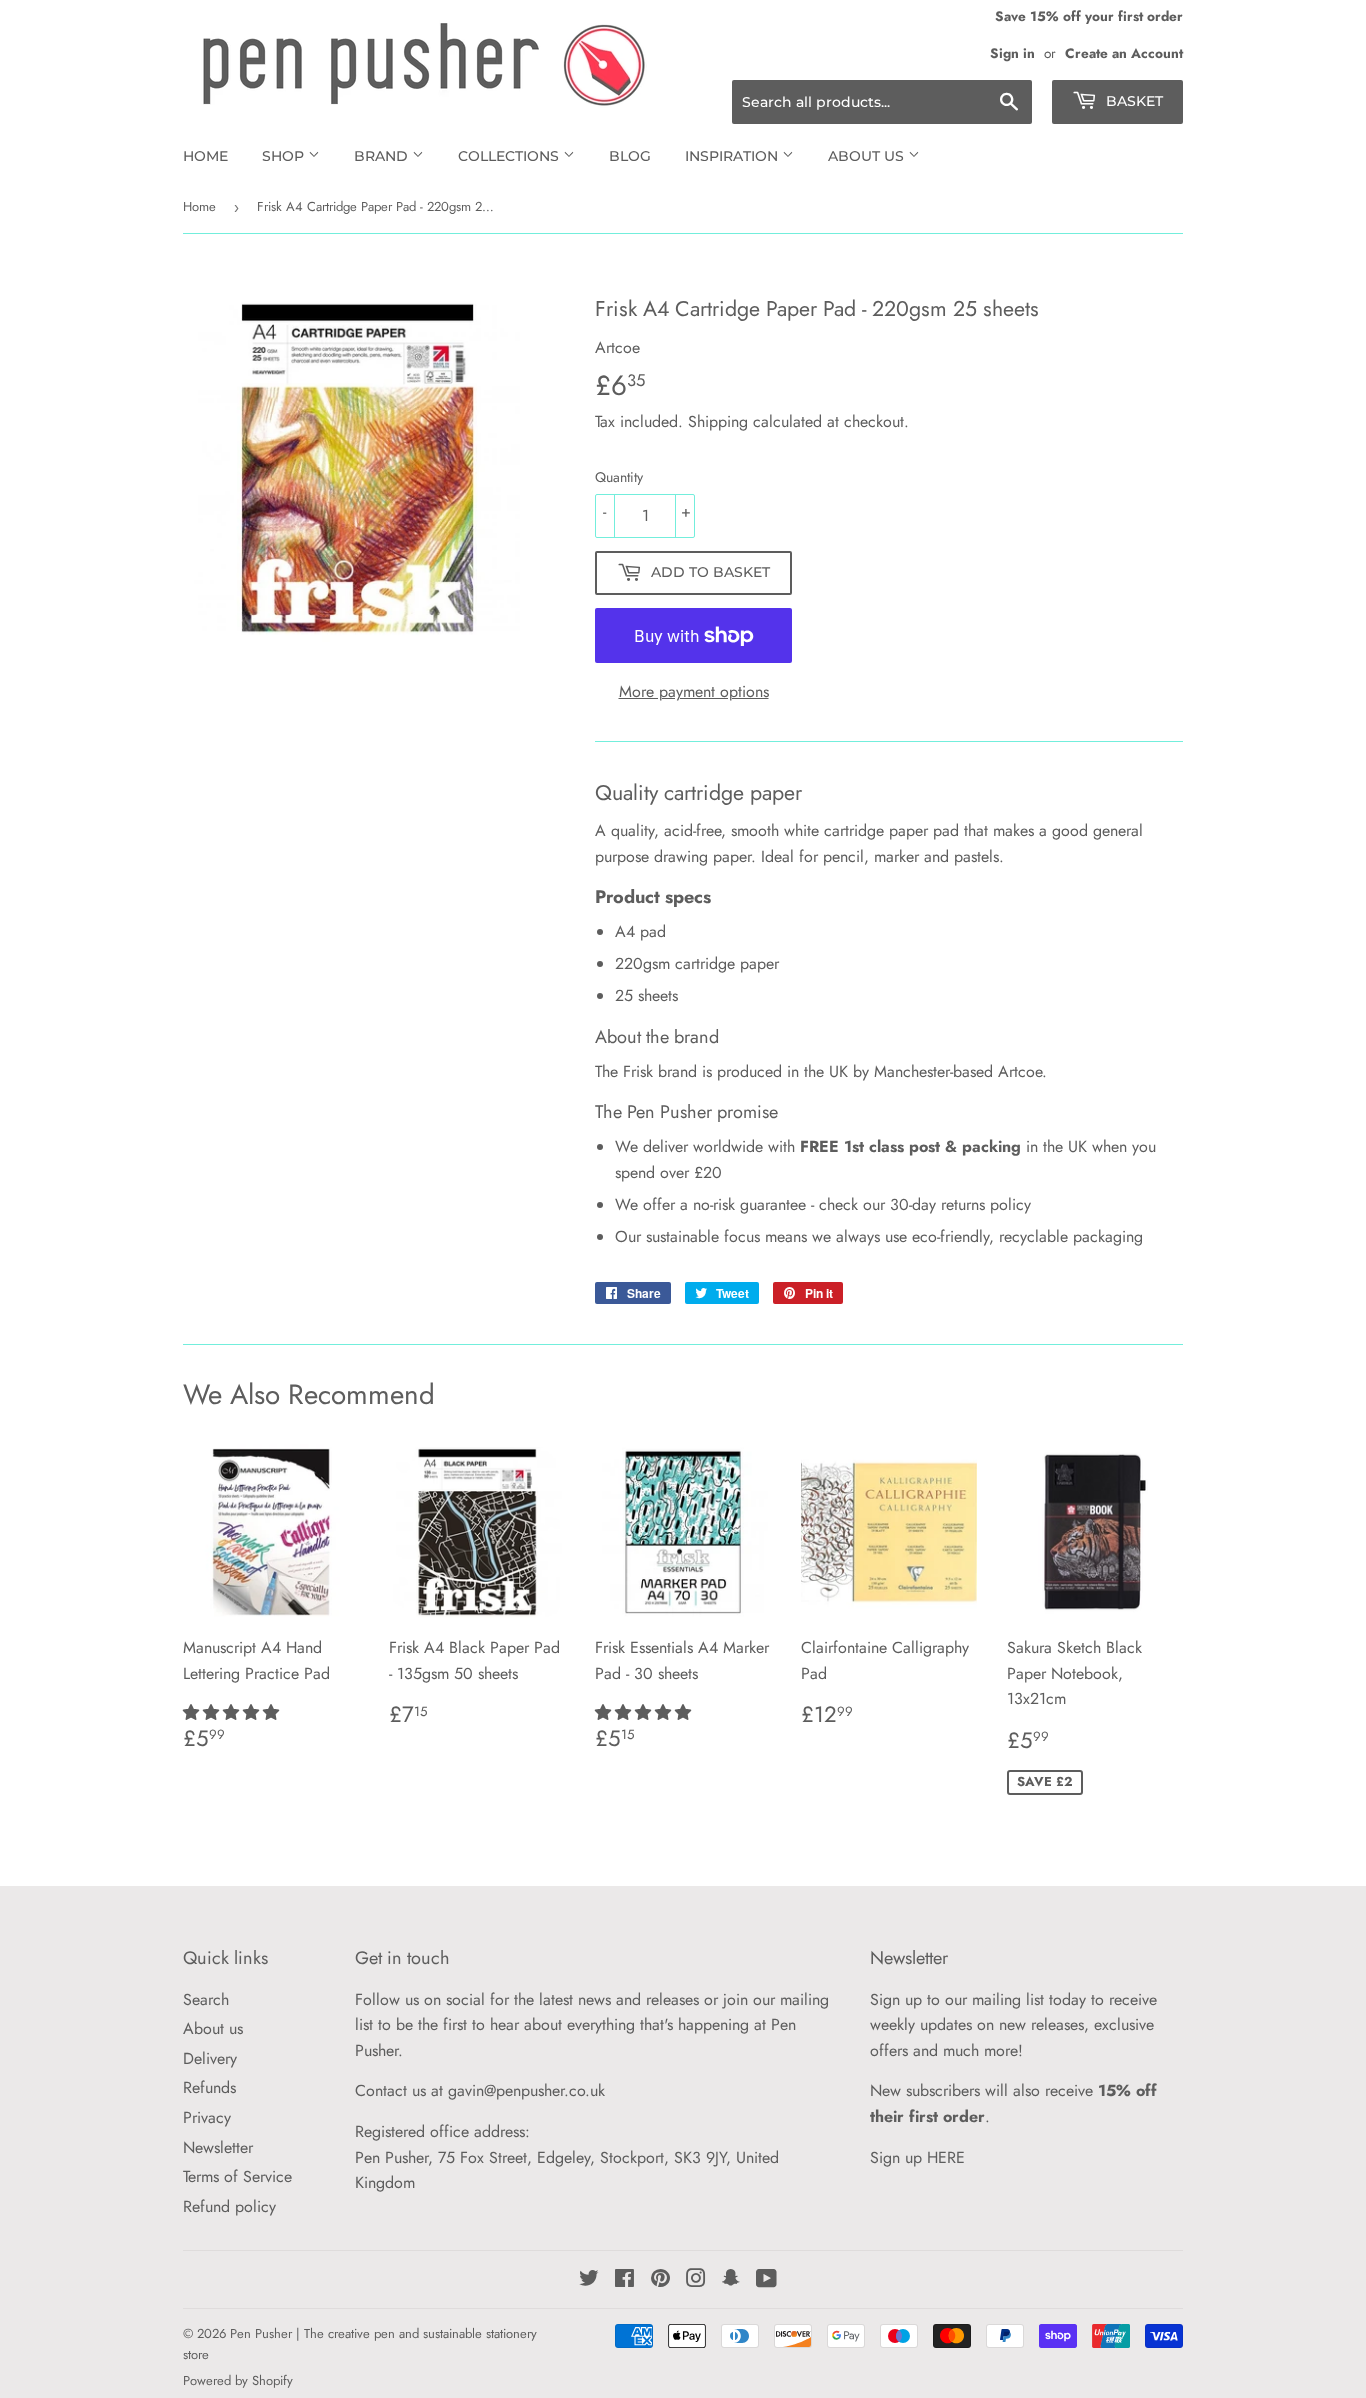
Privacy (207, 2117)
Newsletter (218, 2147)
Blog (630, 156)
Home (205, 156)
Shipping (718, 421)
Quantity (619, 477)
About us (868, 156)
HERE (946, 2157)
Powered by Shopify (238, 2380)
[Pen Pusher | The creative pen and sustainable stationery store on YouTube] (766, 2280)
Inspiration (733, 156)
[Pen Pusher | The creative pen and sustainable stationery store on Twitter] (589, 2280)
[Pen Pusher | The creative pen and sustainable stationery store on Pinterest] (660, 2280)
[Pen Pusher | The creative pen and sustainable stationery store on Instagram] (696, 2280)
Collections (510, 156)
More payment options (694, 691)
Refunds (209, 2087)
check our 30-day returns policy (925, 1204)
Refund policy (229, 2206)
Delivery (210, 2058)
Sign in (1012, 53)
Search (206, 1999)
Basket (1132, 101)
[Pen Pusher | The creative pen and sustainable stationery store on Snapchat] (731, 2280)
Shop (285, 156)
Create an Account (1124, 53)
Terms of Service (237, 2176)
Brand (383, 156)
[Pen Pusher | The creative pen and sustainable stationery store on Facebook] (624, 2280)
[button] (233, 1712)
